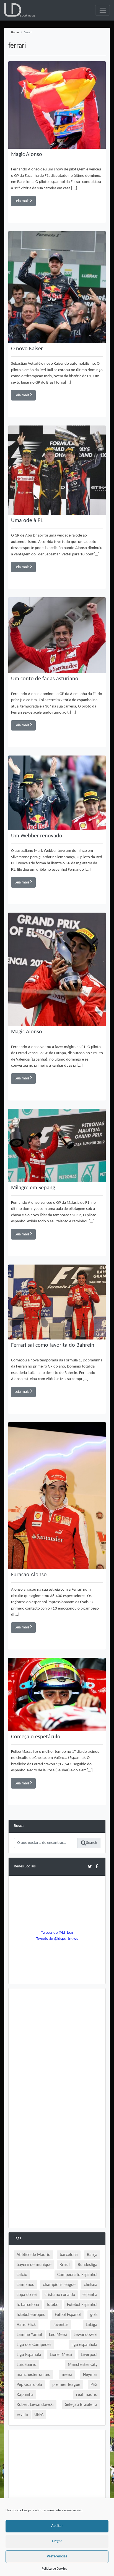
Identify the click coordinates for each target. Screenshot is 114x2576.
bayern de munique (34, 2265)
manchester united (33, 2375)
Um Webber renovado (37, 836)
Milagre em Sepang (33, 1188)
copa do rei (27, 2295)
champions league (59, 2285)
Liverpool (89, 2355)
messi (67, 2375)
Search (92, 1843)
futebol (53, 2305)
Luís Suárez (27, 2365)
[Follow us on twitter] (90, 1866)
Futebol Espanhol (82, 2305)
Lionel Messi (61, 2355)
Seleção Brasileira (81, 2405)
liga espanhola (84, 2345)
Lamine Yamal (29, 2335)
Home (15, 33)
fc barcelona (28, 2305)
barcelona (69, 2255)
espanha (90, 2295)
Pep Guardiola (29, 2385)
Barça (92, 2255)
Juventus (61, 2325)
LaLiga (92, 2325)
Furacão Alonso (29, 1575)
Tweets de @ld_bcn (57, 1933)
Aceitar (57, 2526)
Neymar (90, 2375)
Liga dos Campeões (34, 2345)
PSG (94, 2385)
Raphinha (25, 2395)
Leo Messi (58, 2335)
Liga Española (29, 2355)
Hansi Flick (26, 2325)
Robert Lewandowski (35, 2405)
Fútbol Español (68, 2315)
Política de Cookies (54, 2569)
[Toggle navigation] (103, 10)
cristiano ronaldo (60, 2295)
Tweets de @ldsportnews (57, 1939)
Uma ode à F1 (27, 521)
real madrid (87, 2395)
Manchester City (83, 2365)
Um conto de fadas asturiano (45, 679)
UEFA (39, 2415)
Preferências (57, 2556)
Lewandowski (85, 2335)
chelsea (91, 2285)
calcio (22, 2275)
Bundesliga (88, 2265)
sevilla (22, 2415)
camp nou (25, 2285)
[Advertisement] (57, 2051)
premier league (66, 2385)
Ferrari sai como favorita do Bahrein (53, 1345)
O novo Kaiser (27, 349)
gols (94, 2315)
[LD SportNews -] (20, 10)
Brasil (65, 2265)
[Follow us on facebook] (97, 1866)
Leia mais (22, 201)
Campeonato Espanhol (77, 2275)
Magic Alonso (27, 155)
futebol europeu (31, 2315)
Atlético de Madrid (33, 2255)
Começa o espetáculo (36, 1737)
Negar (57, 2541)
